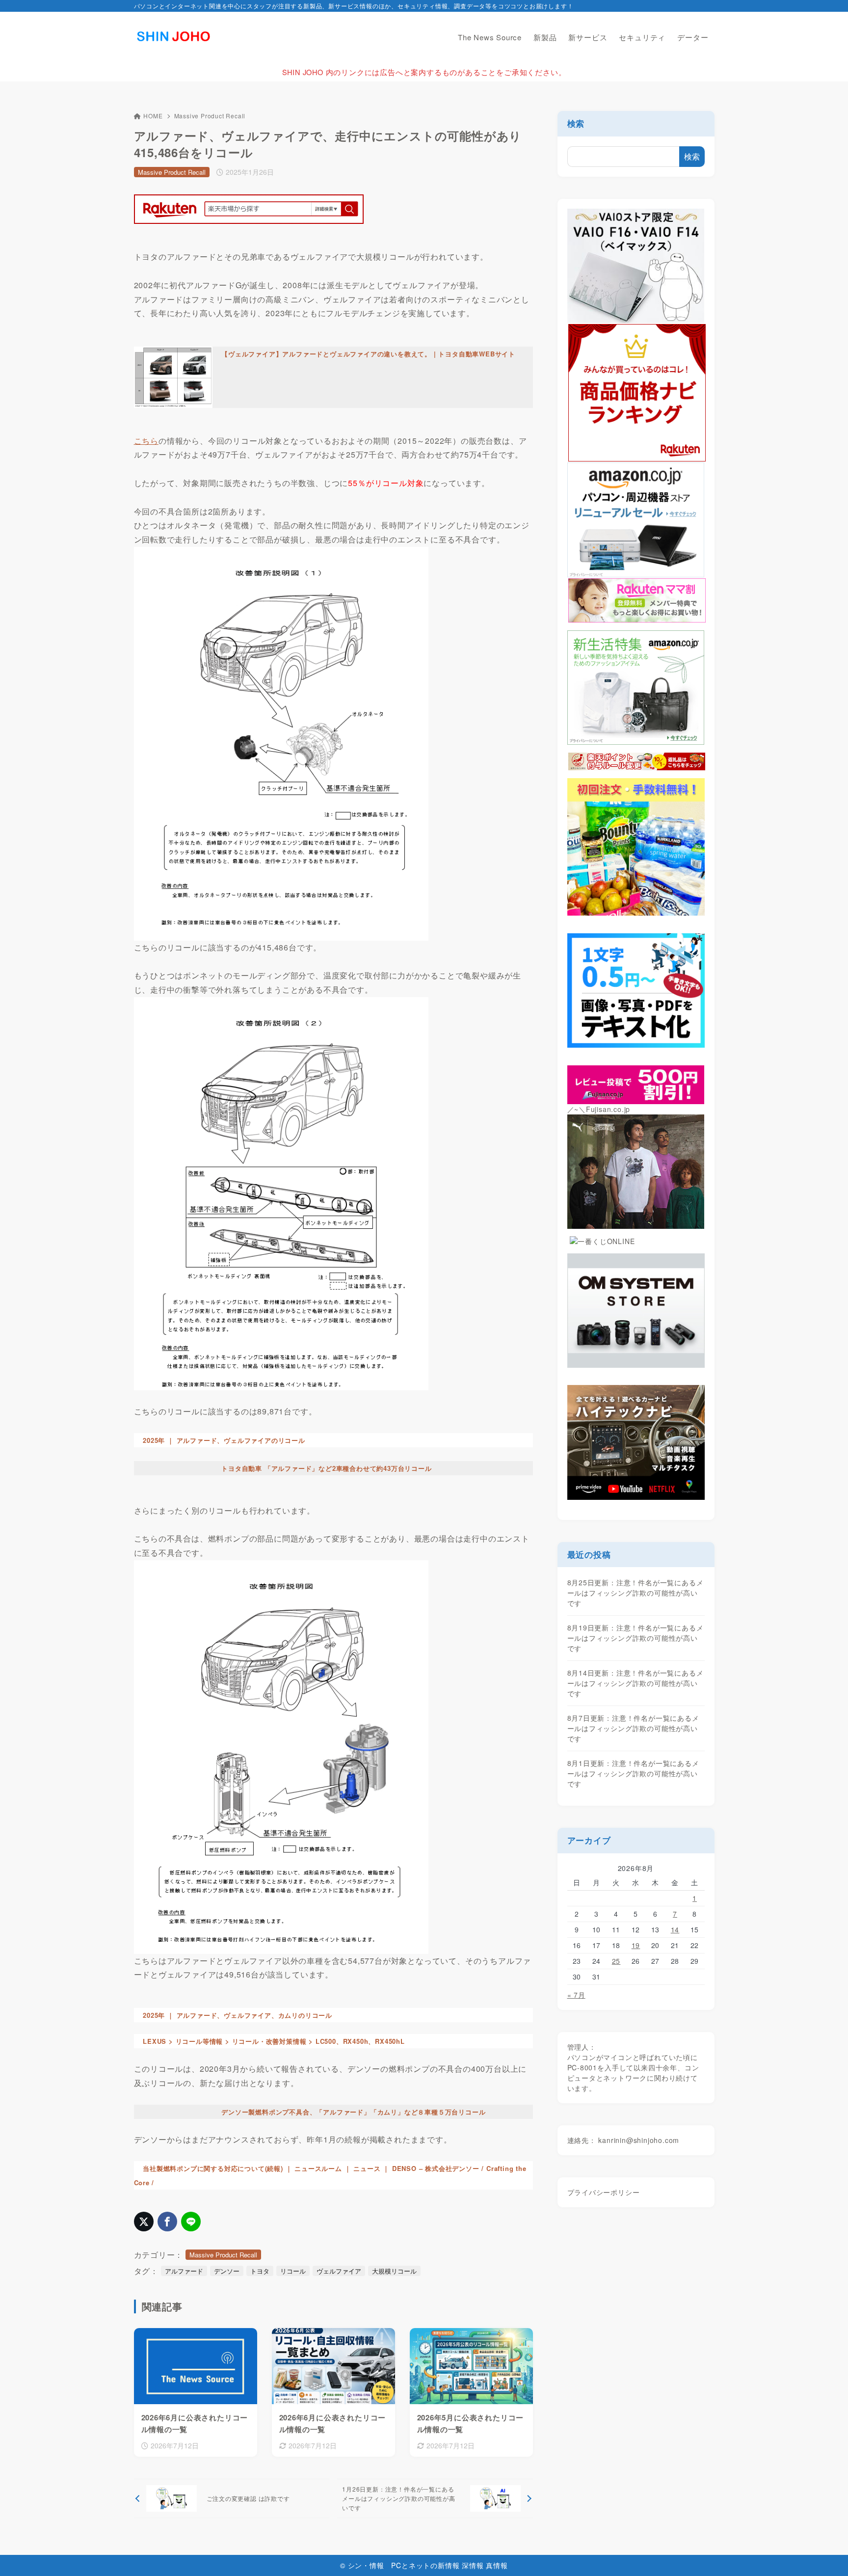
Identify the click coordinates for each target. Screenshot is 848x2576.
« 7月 (576, 1995)
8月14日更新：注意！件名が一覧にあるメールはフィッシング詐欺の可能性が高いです (636, 1683)
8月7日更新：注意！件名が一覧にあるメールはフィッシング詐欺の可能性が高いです (633, 1728)
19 (636, 1945)
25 (616, 1961)
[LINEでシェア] (191, 2222)
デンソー (227, 2271)
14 (675, 1929)
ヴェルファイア (339, 2271)
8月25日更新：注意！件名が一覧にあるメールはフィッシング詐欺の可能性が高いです (636, 1593)
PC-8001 (583, 2067)
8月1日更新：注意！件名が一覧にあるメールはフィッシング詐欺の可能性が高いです (633, 1773)
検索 (576, 123)
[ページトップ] (826, 2554)
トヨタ (260, 2271)
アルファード (184, 2271)
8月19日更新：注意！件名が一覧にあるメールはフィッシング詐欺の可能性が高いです (636, 1638)
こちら (146, 441)
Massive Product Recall (210, 116)
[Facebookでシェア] (167, 2222)
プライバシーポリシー (604, 2192)
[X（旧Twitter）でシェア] (144, 2222)
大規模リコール (394, 2271)
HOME (153, 116)
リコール (293, 2271)
